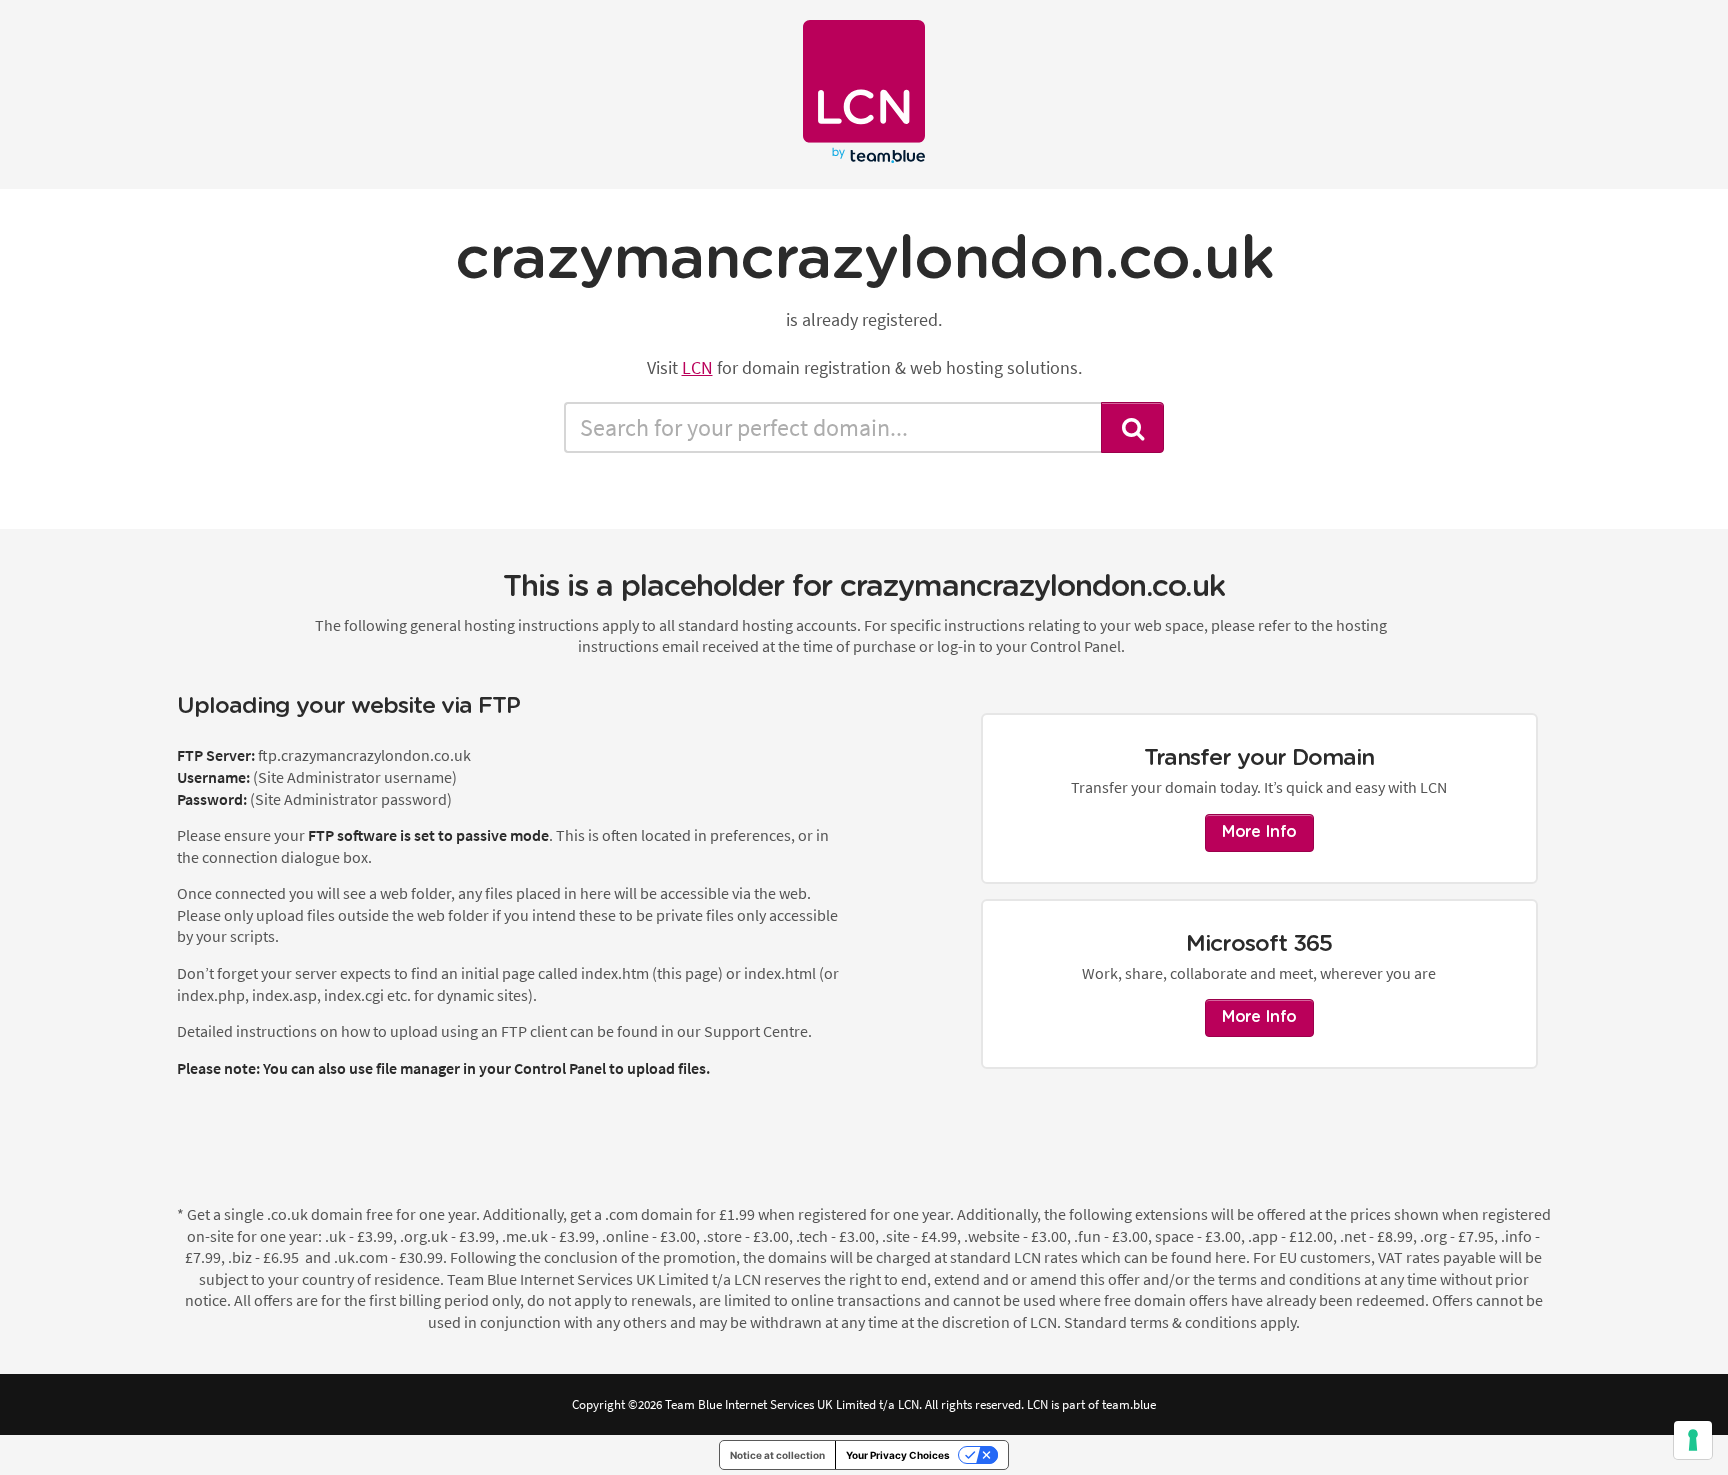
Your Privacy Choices (898, 1455)
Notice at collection (777, 1455)
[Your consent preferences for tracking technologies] (1693, 1440)
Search (1133, 427)
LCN (697, 367)
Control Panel (560, 1068)
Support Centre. (758, 1031)
